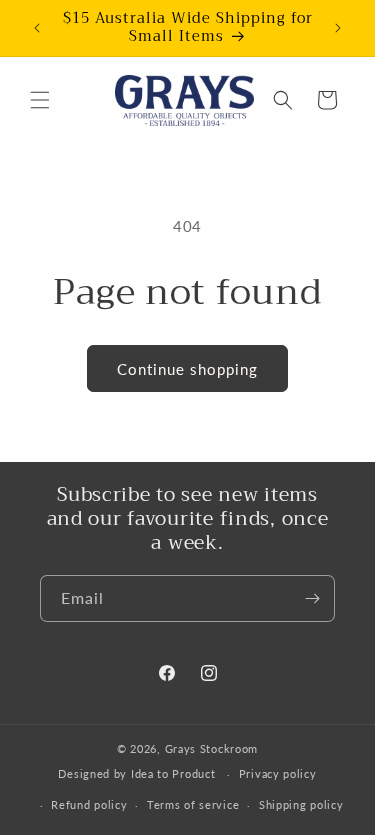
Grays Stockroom (212, 748)
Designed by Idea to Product (138, 773)
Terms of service (193, 804)
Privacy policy (278, 773)
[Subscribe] (312, 598)
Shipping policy (301, 804)
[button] (40, 100)
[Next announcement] (338, 28)
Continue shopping (187, 369)
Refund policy (89, 804)
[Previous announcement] (37, 28)
